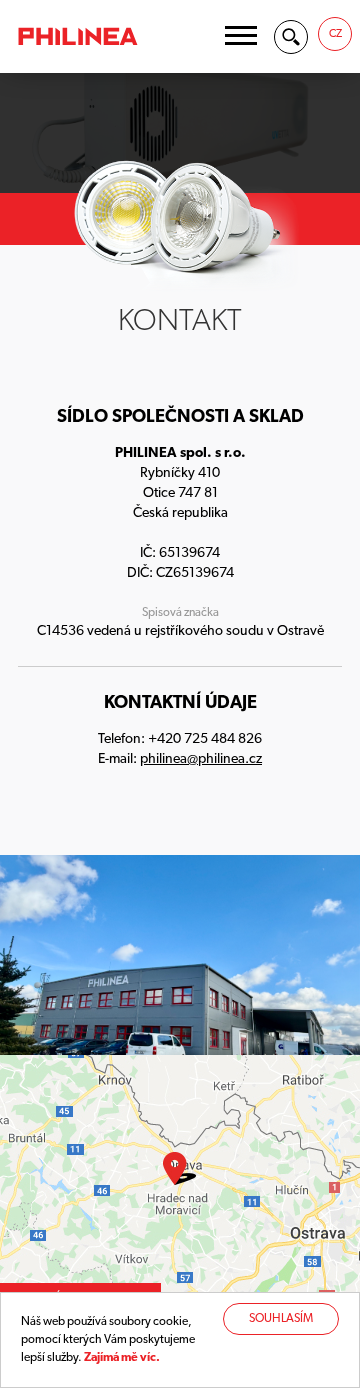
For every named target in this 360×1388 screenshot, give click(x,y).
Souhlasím (281, 1319)
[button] (241, 35)
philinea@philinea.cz (201, 759)
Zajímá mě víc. (122, 1358)
